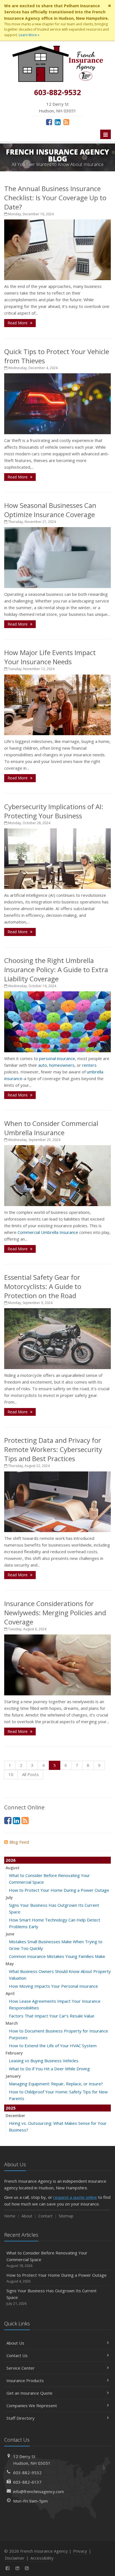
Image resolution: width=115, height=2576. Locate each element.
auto (43, 1065)
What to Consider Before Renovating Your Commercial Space (47, 2259)
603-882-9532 (27, 2473)
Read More (18, 323)
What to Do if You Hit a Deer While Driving (49, 2069)
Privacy (80, 2551)
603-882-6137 (27, 2482)
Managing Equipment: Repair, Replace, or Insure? (56, 2084)
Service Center (21, 2368)
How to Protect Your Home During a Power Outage (59, 1890)
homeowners (62, 1065)
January (13, 2076)
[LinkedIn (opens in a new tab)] (58, 122)
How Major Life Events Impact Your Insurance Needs (50, 657)
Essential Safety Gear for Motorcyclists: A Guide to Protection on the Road (43, 1286)
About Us (15, 2343)
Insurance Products (25, 2380)
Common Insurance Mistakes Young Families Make (57, 1956)
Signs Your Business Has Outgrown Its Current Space (51, 2297)
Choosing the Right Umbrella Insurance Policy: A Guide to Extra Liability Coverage (56, 970)
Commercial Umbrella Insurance (48, 1232)
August (13, 1868)
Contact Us (17, 2355)
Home (10, 2216)
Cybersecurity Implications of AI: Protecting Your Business (54, 811)
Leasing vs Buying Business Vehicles (44, 2061)
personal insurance (57, 1058)
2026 (11, 1860)
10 (11, 1774)
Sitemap (66, 2216)
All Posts (30, 1774)
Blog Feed (19, 1842)
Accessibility (42, 2558)
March (12, 2023)
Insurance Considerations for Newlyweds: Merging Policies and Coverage (55, 1613)
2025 (11, 2108)
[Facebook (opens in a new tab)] (49, 122)
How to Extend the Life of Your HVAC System (53, 2046)
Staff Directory (21, 2418)
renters (89, 1065)
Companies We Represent (32, 2405)
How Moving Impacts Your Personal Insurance (53, 1986)
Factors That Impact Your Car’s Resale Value (52, 2016)
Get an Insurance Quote (29, 2393)
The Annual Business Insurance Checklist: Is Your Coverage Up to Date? (55, 198)
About (27, 2216)
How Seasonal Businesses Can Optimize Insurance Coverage (50, 510)
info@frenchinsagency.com (39, 2491)
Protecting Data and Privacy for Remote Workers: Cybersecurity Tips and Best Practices (53, 1449)
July (9, 1897)
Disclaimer (15, 2558)
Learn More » (29, 35)
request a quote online (75, 2197)
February (14, 2053)
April (10, 1993)
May (10, 1964)
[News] (66, 122)
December (15, 2116)
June (10, 1934)
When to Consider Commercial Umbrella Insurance (51, 1128)
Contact (45, 2216)
